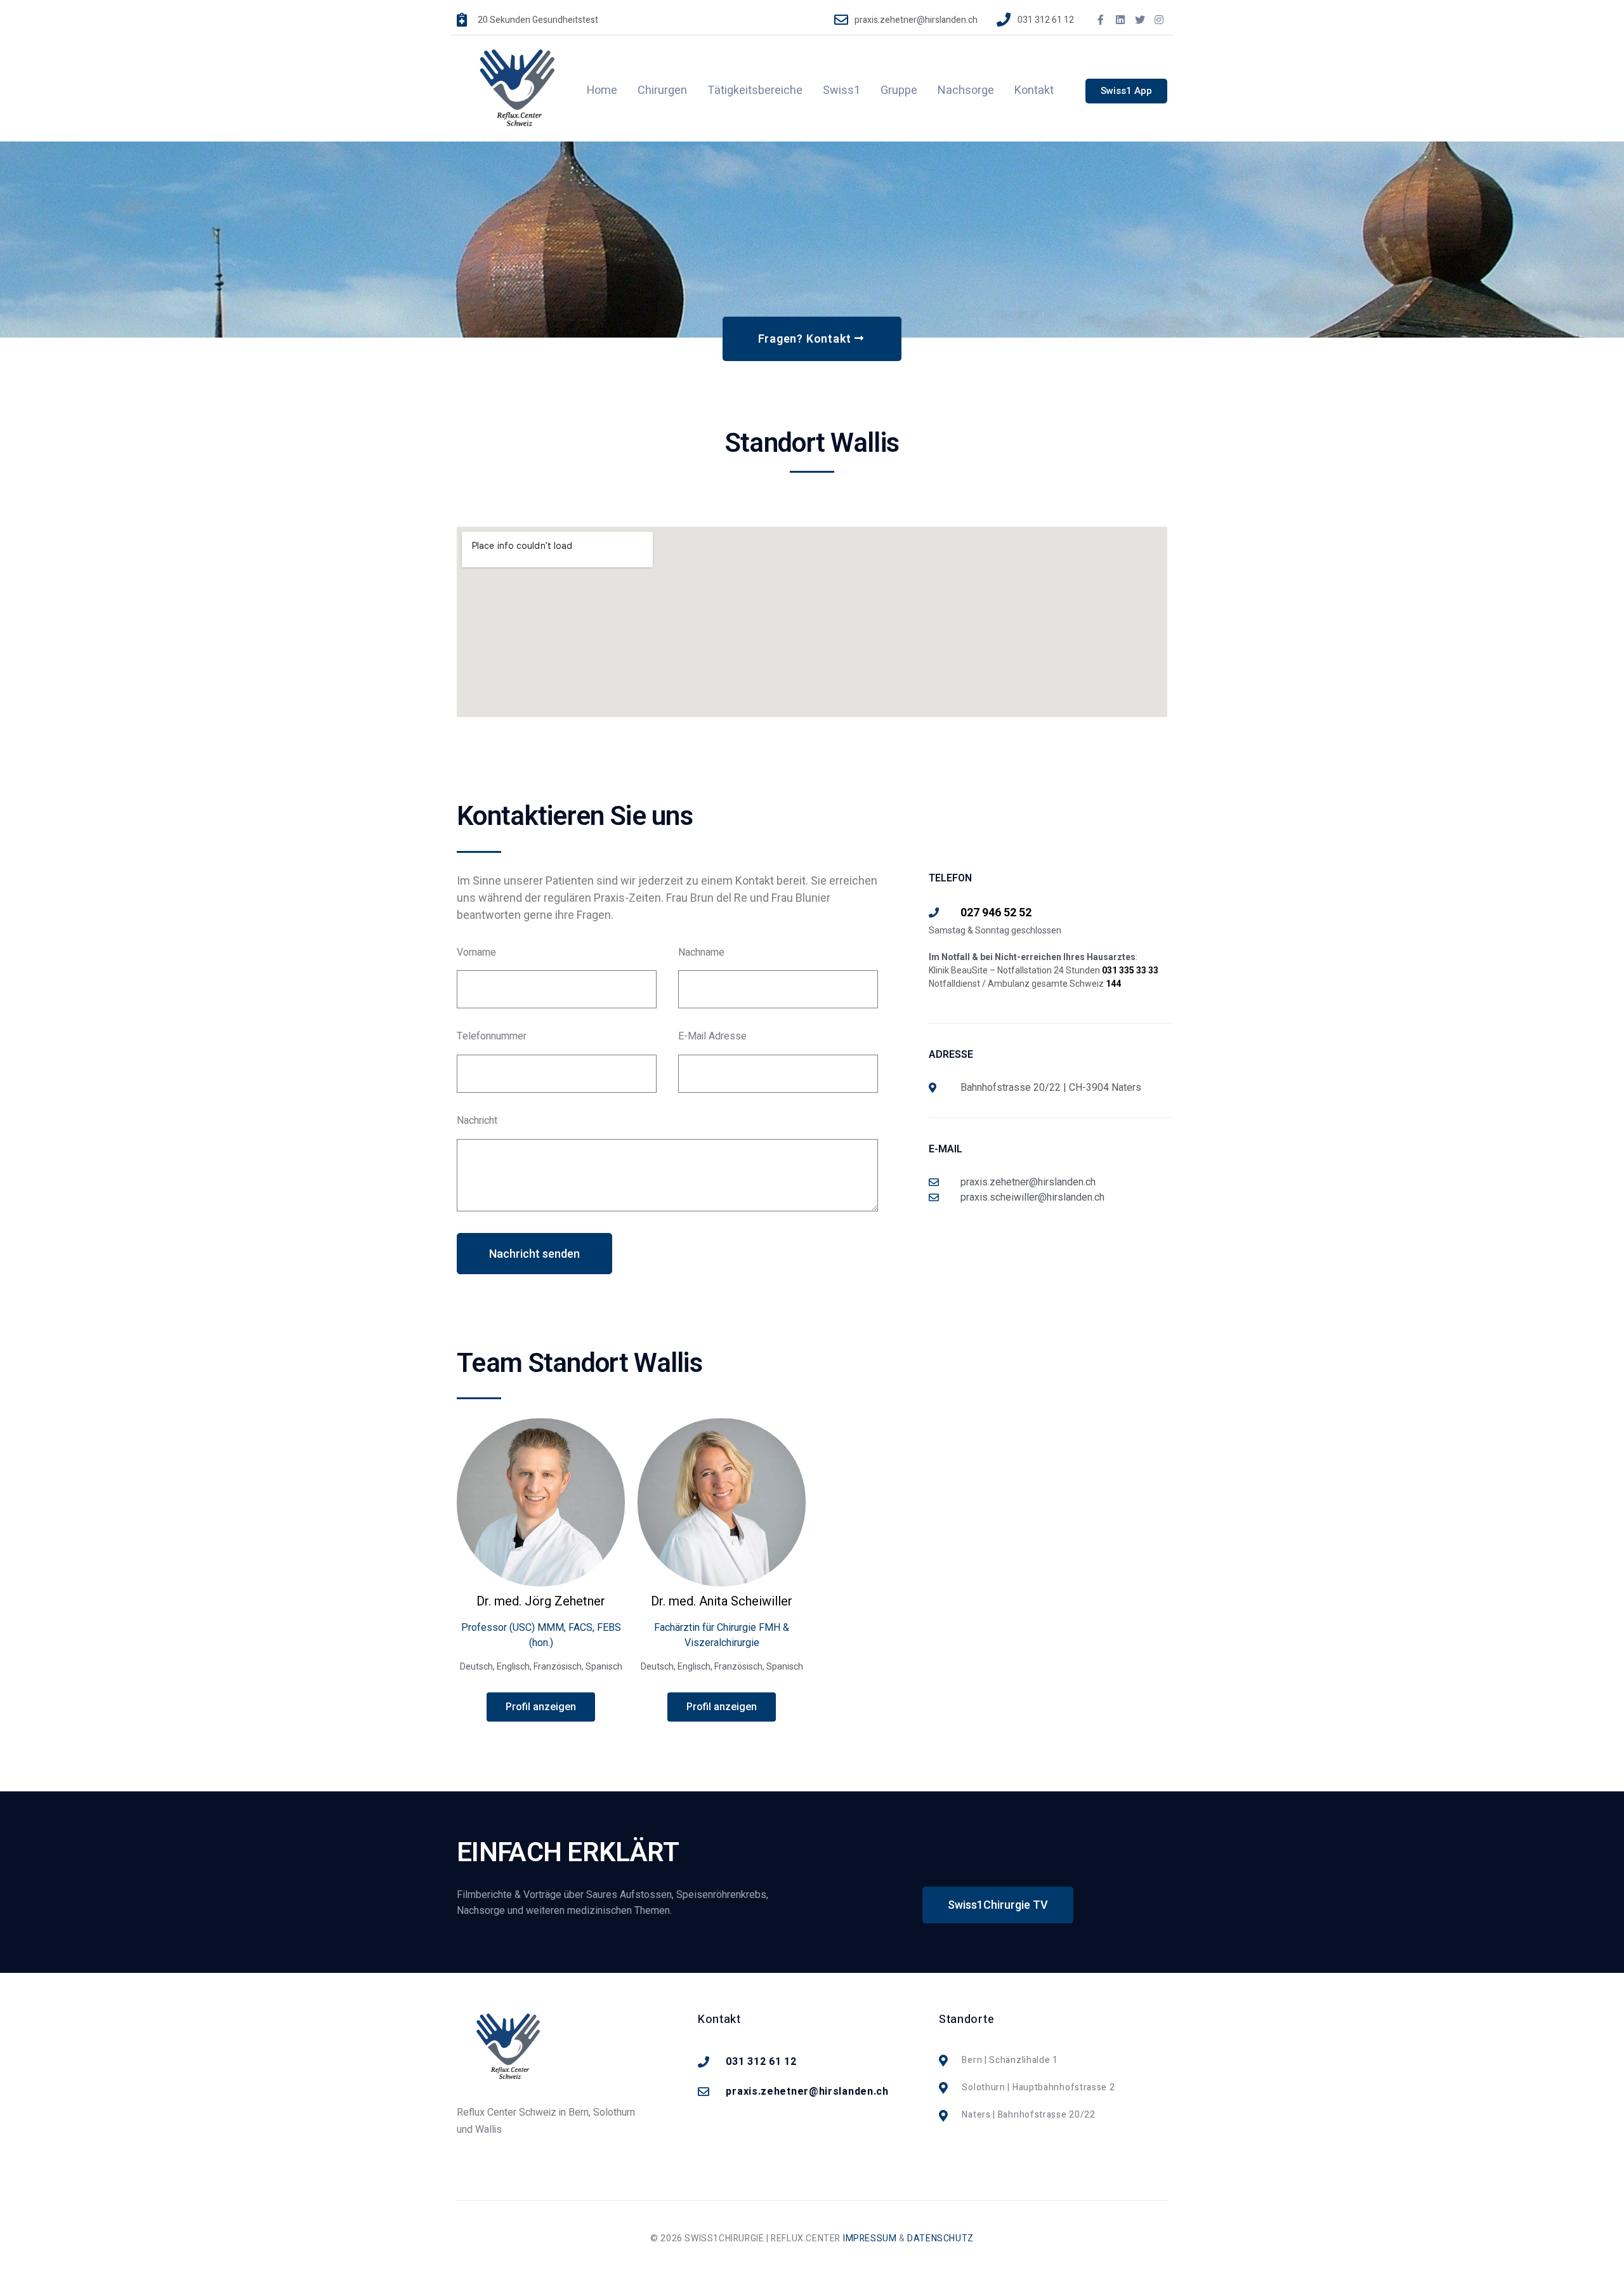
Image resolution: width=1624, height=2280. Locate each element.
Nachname (701, 953)
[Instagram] (1159, 20)
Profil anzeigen (541, 1707)
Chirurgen (662, 90)
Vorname (476, 953)
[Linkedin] (1120, 20)
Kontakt (1034, 90)
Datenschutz (940, 2238)
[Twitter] (1140, 20)
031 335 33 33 (1130, 970)
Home (602, 90)
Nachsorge (966, 90)
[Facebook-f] (1101, 20)
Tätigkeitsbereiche (755, 90)
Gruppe (899, 90)
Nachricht (477, 1121)
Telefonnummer (492, 1037)
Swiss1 (841, 90)
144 (1113, 984)
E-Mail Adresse (712, 1037)
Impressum (870, 2238)
